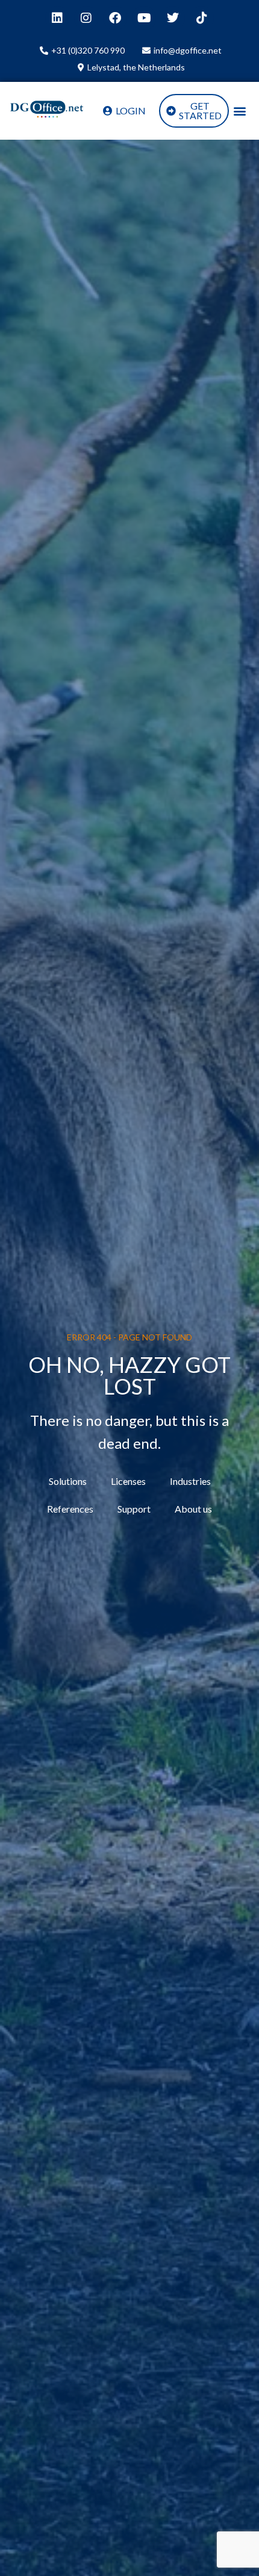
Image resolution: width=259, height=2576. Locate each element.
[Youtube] (144, 18)
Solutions (68, 1481)
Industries (190, 1481)
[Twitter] (173, 18)
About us (193, 1509)
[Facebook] (115, 18)
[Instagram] (86, 18)
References (70, 1509)
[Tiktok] (202, 18)
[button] (239, 111)
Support (134, 1509)
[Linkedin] (57, 18)
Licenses (128, 1481)
